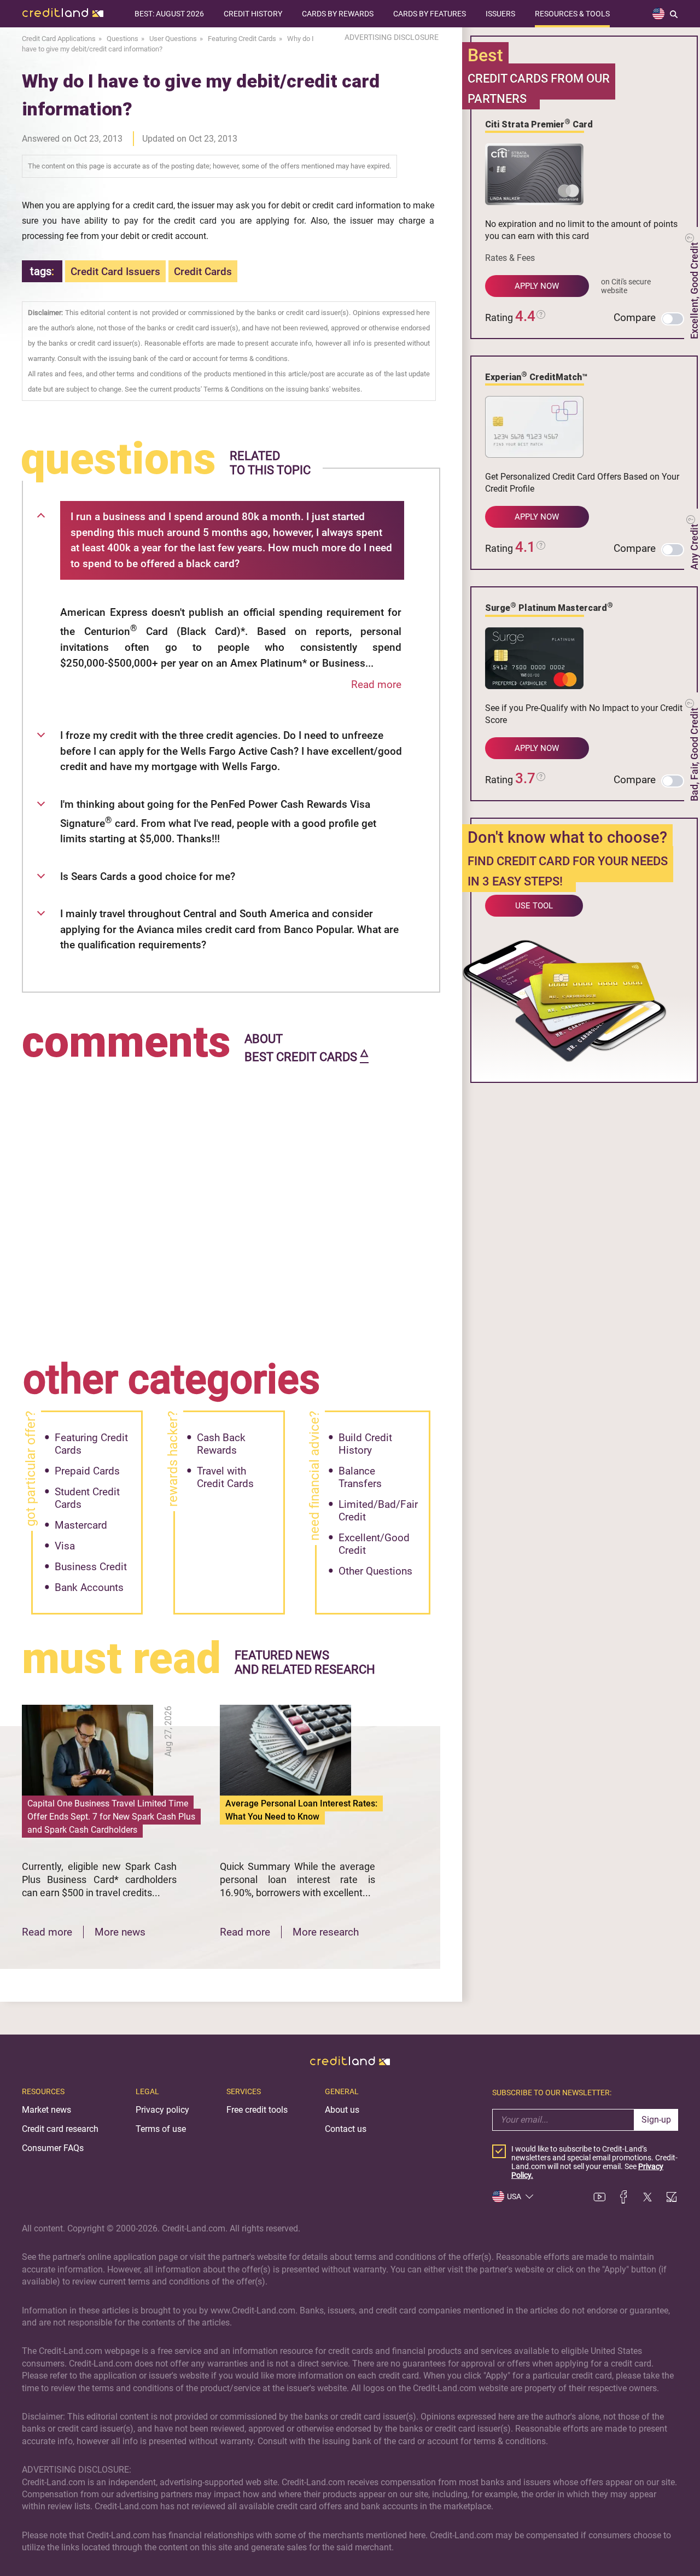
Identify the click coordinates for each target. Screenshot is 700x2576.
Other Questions (375, 1571)
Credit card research (60, 2129)
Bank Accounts (89, 1587)
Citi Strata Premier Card (539, 124)
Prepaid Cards (87, 1471)
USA (514, 2196)
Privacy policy (162, 2110)
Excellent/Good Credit (374, 1544)
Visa (65, 1546)
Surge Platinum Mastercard (549, 607)
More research (326, 1932)
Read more (376, 684)
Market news (46, 2110)
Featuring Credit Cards (91, 1444)
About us (342, 2110)
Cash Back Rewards (221, 1444)
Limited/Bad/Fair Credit (378, 1511)
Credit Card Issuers (115, 272)
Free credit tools (257, 2110)
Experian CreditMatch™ (536, 376)
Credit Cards (203, 272)
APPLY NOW (537, 286)
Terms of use (161, 2129)
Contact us (346, 2129)
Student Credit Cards (87, 1498)
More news (120, 1932)
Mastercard (81, 1525)
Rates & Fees (510, 258)
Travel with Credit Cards (225, 1477)
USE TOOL (534, 906)
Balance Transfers (360, 1477)
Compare (635, 317)
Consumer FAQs (53, 2148)
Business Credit (91, 1567)
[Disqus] (231, 1204)
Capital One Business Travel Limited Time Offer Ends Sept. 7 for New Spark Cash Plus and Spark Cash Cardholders (111, 1817)
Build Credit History (365, 1444)
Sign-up (656, 2120)
